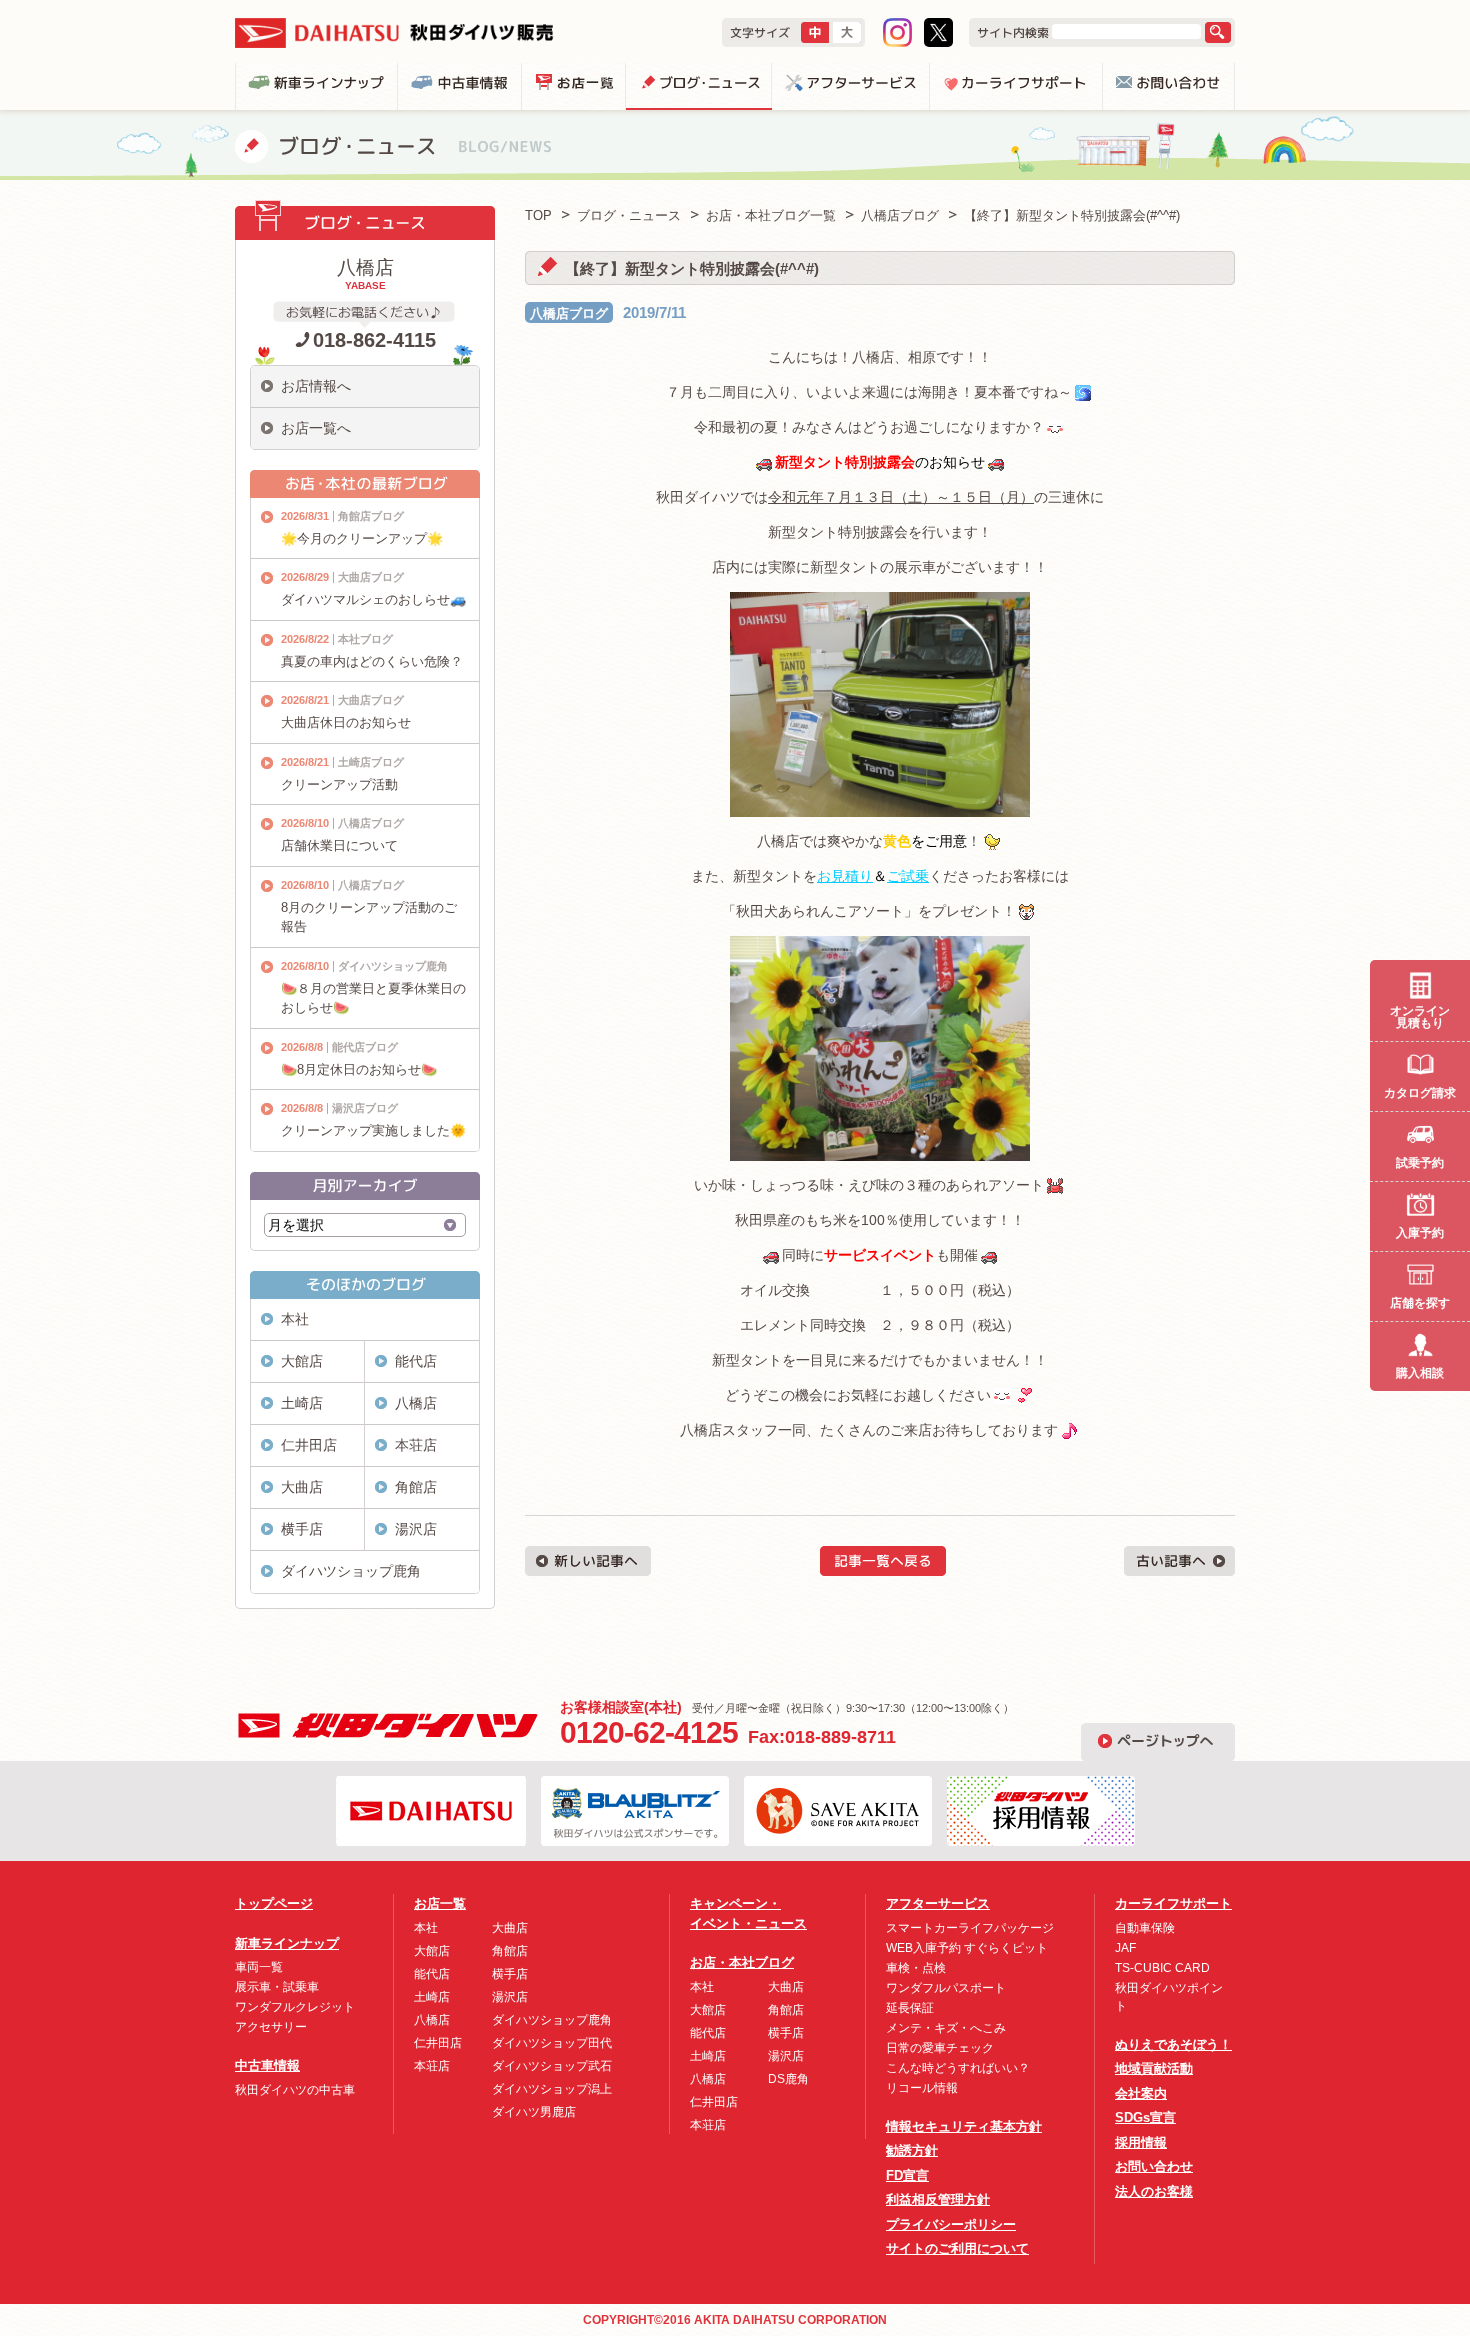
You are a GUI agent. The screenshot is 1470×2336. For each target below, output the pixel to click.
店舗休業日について (339, 845)
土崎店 (302, 1403)
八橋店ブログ (569, 313)
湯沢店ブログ (365, 1108)
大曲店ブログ (371, 577)
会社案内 (1141, 2093)
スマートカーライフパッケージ (970, 1928)
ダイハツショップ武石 (552, 2066)
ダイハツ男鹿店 (534, 2112)
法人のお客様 (1154, 2191)
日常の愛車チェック (940, 2048)
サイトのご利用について (957, 2248)
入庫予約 (1420, 1233)
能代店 (416, 1361)
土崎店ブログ (371, 762)
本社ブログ (365, 639)
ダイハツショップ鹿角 (393, 966)
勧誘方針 (912, 2150)
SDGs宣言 (1145, 2117)
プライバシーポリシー (951, 2224)
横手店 (302, 1529)
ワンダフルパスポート (946, 1988)
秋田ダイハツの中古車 (295, 2090)
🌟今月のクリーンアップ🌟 (362, 538)
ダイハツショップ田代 (552, 2043)
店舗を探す (1420, 1303)
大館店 (302, 1361)
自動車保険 (1145, 1928)
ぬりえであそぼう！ (1173, 2044)
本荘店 (416, 1445)
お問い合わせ (1154, 2166)
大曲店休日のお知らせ (346, 722)
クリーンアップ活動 (339, 784)
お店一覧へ (316, 428)
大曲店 (302, 1487)
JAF (1125, 1948)
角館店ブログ (371, 516)
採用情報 (1141, 2142)
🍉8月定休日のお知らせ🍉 (359, 1069)
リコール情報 (922, 2088)
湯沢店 (416, 1529)
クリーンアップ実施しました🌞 (373, 1130)
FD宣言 (907, 2175)
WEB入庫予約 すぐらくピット (967, 1948)
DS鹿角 (788, 2079)
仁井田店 (309, 1445)
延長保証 (910, 2008)
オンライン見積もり (1420, 1017)
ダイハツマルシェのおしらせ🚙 (373, 599)
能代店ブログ (365, 1047)
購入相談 (1420, 1373)
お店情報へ (316, 386)
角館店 (416, 1487)
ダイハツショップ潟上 (552, 2089)
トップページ (274, 1903)
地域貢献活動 (1154, 2068)
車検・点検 (916, 1968)
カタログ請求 (1420, 1093)
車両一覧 (259, 1967)
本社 (295, 1319)
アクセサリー (271, 2027)
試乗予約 (1420, 1163)
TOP (538, 215)
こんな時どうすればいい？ (958, 2068)
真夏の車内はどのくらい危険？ (372, 661)
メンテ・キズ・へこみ (946, 2028)
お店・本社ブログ (742, 1962)
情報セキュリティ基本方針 (964, 2126)
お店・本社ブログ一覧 (771, 215)
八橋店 (416, 1403)
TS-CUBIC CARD (1162, 1968)
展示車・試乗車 (277, 1987)
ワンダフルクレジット (295, 2007)
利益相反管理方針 (938, 2199)
